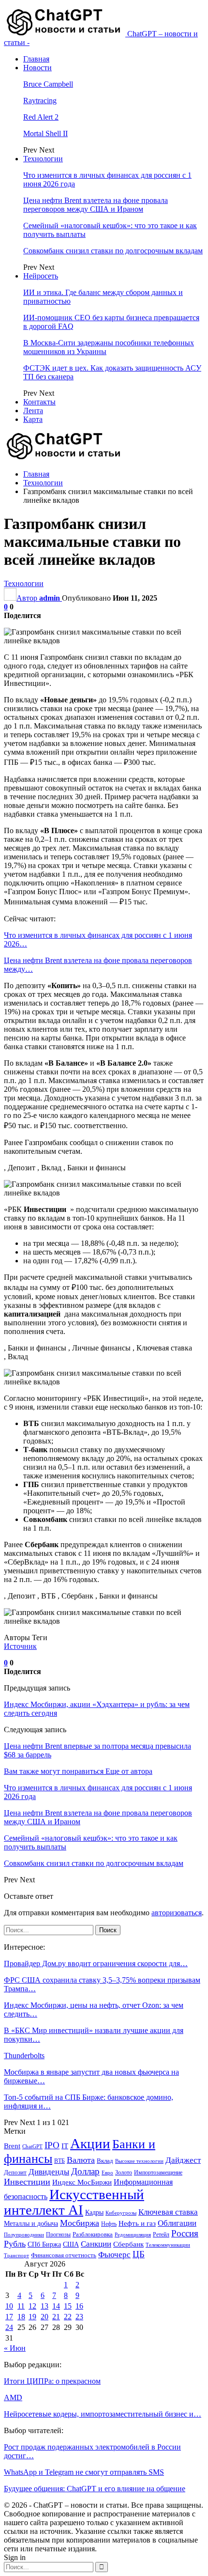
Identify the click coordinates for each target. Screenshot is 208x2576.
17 (9, 2317)
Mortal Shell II (45, 133)
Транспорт (16, 2256)
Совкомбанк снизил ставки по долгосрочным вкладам (113, 251)
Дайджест (183, 2160)
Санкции (96, 2244)
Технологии (43, 159)
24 (9, 2327)
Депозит (15, 2173)
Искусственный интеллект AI (74, 2202)
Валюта (81, 2160)
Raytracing (40, 101)
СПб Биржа (44, 2244)
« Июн (15, 2348)
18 (21, 2317)
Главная (36, 59)
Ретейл (161, 2235)
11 (21, 2306)
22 (68, 2317)
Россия (185, 2233)
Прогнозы (58, 2235)
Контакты (39, 402)
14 (56, 2306)
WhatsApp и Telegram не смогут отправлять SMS (84, 2472)
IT (65, 2146)
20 (45, 2317)
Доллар (85, 2171)
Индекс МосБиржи (82, 2182)
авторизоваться (177, 1913)
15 (68, 2306)
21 (56, 2317)
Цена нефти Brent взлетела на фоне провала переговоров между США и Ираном (96, 205)
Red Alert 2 (41, 117)
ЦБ (139, 2254)
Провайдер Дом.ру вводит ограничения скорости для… (96, 1963)
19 (32, 2317)
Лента (33, 411)
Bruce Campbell (48, 84)
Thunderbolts (24, 2056)
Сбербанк (128, 2244)
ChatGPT (32, 2147)
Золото (124, 2173)
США (71, 2244)
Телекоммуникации (168, 2245)
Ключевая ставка (168, 2212)
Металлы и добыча (31, 2223)
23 (79, 2317)
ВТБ (59, 2161)
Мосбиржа (80, 2223)
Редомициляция (133, 2235)
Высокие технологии (139, 2161)
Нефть (109, 2224)
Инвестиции (27, 2182)
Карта (33, 419)
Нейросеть (41, 276)
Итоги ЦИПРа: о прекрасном (52, 2381)
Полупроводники (24, 2235)
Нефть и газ (137, 2223)
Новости (37, 68)
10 (9, 2306)
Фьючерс (114, 2255)
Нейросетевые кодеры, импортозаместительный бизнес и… (103, 2414)
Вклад (105, 2161)
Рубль (15, 2244)
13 (45, 2306)
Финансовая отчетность (64, 2255)
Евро (107, 2173)
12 (32, 2306)
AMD (13, 2398)
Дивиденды (49, 2172)
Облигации (177, 2223)
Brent (12, 2146)
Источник (20, 1646)
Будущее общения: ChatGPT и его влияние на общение (95, 2489)
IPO (52, 2145)
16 (79, 2306)
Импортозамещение (158, 2173)
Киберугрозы (121, 2213)
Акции (90, 2143)
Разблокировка (93, 2234)
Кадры (94, 2212)
